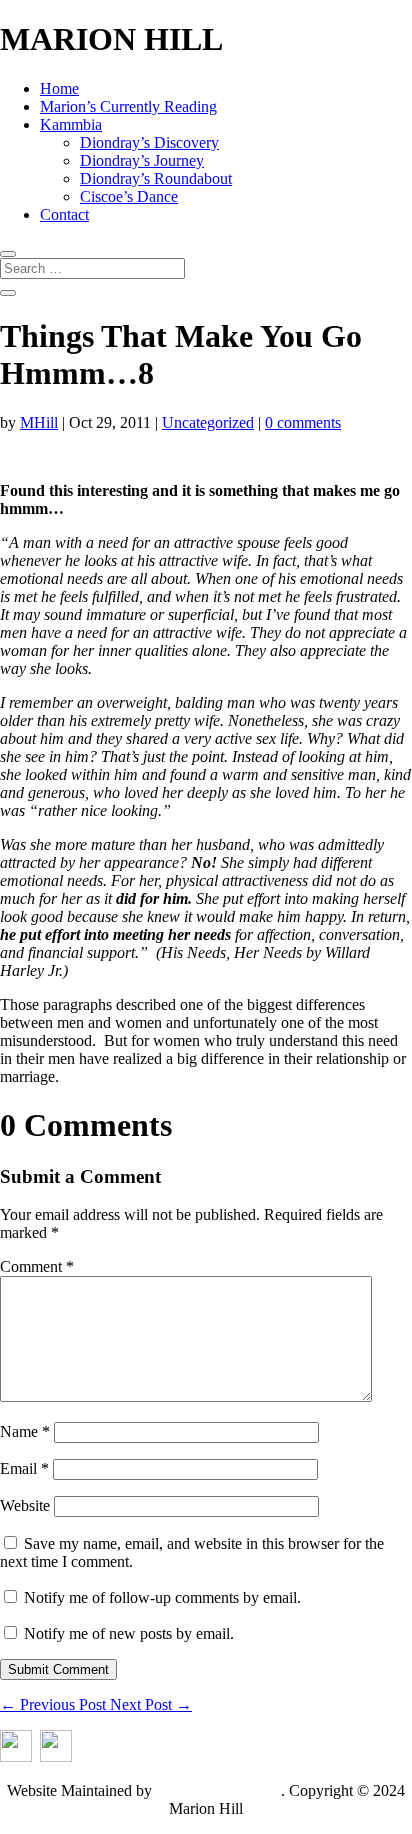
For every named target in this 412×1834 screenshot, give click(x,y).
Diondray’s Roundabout (156, 178)
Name (25, 1431)
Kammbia (71, 124)
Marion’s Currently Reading (128, 106)
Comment (37, 1266)
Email (24, 1468)
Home (59, 88)
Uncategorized (208, 422)
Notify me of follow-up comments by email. (162, 1597)
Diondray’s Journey (142, 160)
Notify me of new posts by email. (129, 1633)
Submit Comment (58, 1669)
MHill (39, 422)
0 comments (303, 422)
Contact (64, 214)
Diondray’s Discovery (149, 142)
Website (25, 1505)
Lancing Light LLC (218, 1790)
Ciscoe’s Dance (129, 196)
